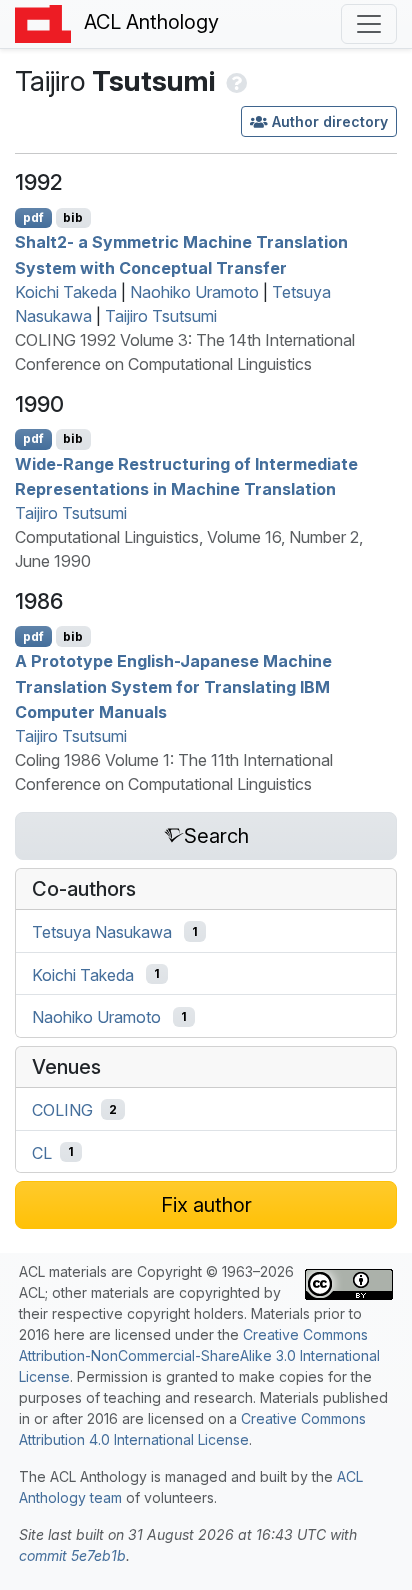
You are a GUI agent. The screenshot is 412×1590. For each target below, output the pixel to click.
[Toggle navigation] (369, 24)
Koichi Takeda (66, 292)
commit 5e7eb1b (72, 1555)
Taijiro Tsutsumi (161, 316)
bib (73, 217)
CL (42, 1152)
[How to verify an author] (234, 81)
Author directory (330, 121)
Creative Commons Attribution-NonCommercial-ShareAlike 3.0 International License (199, 1355)
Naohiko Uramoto (194, 292)
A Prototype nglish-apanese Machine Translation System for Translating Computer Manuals (173, 686)
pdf (33, 217)
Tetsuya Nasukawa (102, 932)
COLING (62, 1110)
